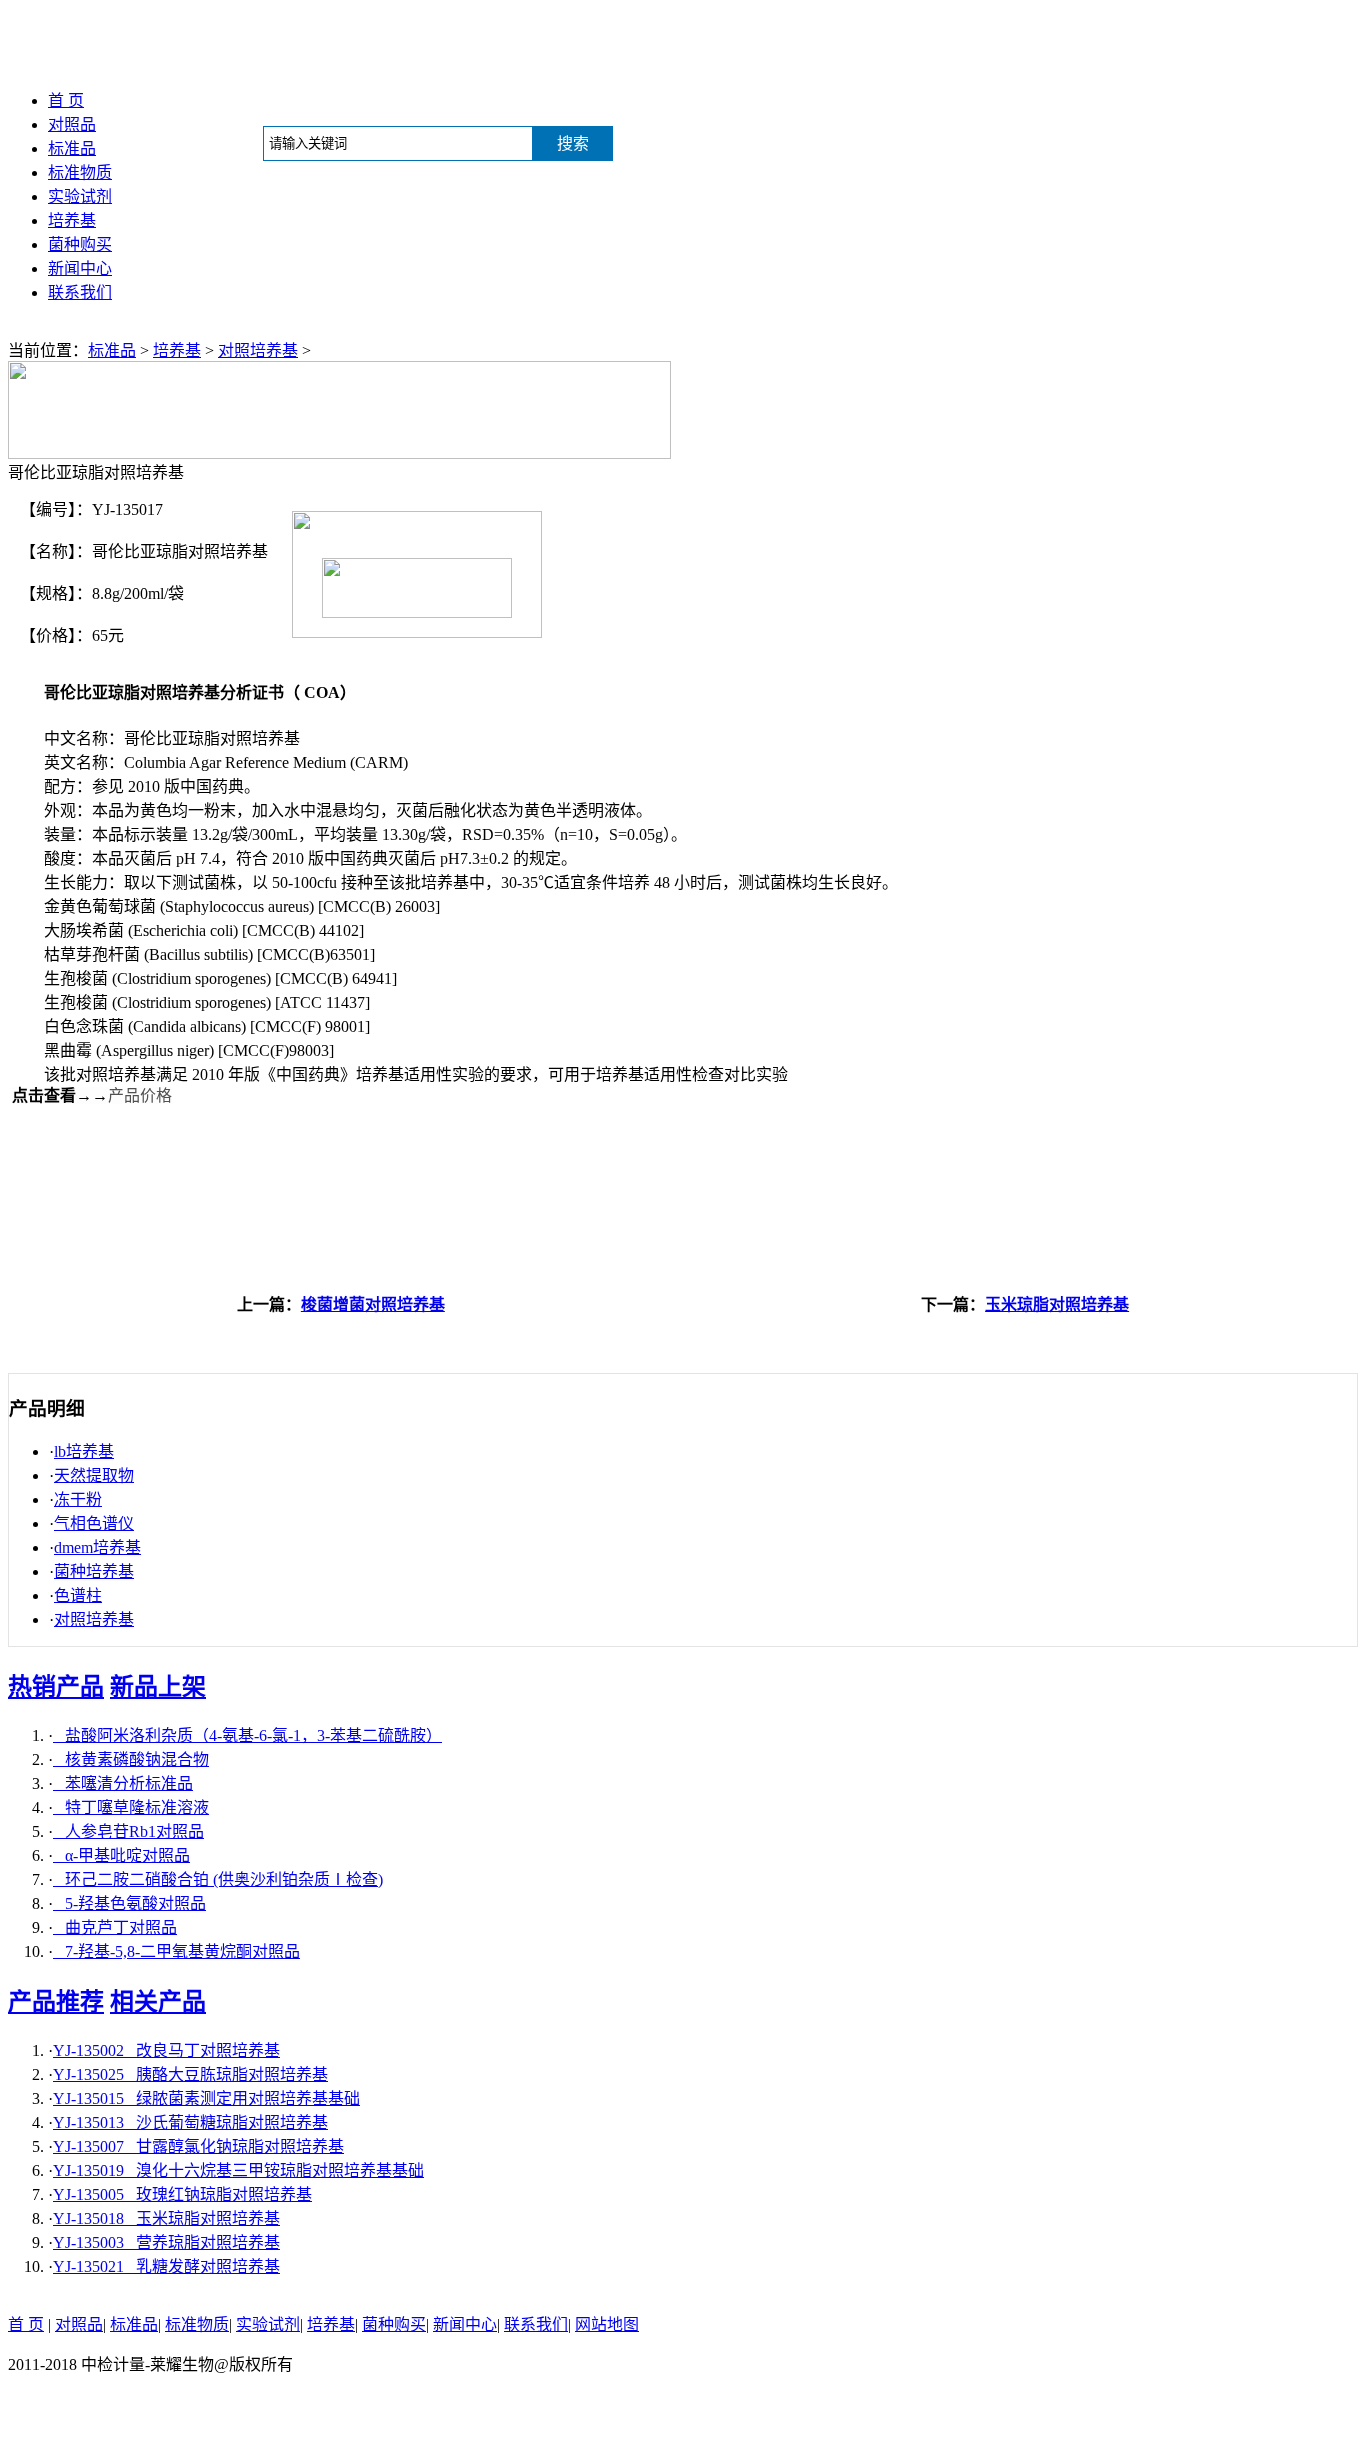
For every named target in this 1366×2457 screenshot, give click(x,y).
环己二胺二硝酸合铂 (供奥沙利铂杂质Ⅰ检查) (218, 1879)
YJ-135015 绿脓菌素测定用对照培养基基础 (206, 2098)
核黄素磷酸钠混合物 (131, 1759)
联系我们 (80, 292)
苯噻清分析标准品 (123, 1783)
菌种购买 (80, 244)
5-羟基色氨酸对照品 (129, 1903)
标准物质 (80, 172)
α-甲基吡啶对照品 (121, 1855)
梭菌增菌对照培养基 (373, 1304)
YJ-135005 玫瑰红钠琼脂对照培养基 (182, 2194)
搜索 (573, 143)
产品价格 (140, 1095)
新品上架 (158, 1687)
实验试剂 (80, 196)
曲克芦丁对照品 (115, 1927)
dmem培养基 (97, 1547)
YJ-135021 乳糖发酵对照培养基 (166, 2266)
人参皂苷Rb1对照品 (128, 1831)
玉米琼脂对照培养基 (1057, 1304)
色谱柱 (78, 1595)
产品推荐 (56, 2002)
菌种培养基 (94, 1571)
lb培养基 (84, 1451)
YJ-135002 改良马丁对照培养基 (166, 2050)
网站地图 (607, 2324)
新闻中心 (80, 268)
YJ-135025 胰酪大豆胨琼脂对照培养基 (190, 2074)
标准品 (72, 148)
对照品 (72, 124)
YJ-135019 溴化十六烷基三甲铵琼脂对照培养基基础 (238, 2170)
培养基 (72, 220)
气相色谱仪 (94, 1523)
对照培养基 (258, 350)
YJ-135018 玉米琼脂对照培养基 (166, 2218)
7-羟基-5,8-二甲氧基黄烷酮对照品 (176, 1951)
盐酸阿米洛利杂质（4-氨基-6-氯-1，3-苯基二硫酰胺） (247, 1735)
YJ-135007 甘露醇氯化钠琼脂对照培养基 (198, 2146)
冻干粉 (78, 1499)
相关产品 (158, 2002)
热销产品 (56, 1687)
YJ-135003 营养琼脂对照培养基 (166, 2242)
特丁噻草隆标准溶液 (131, 1807)
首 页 (66, 100)
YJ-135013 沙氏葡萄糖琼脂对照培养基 (190, 2122)
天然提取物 (94, 1475)
